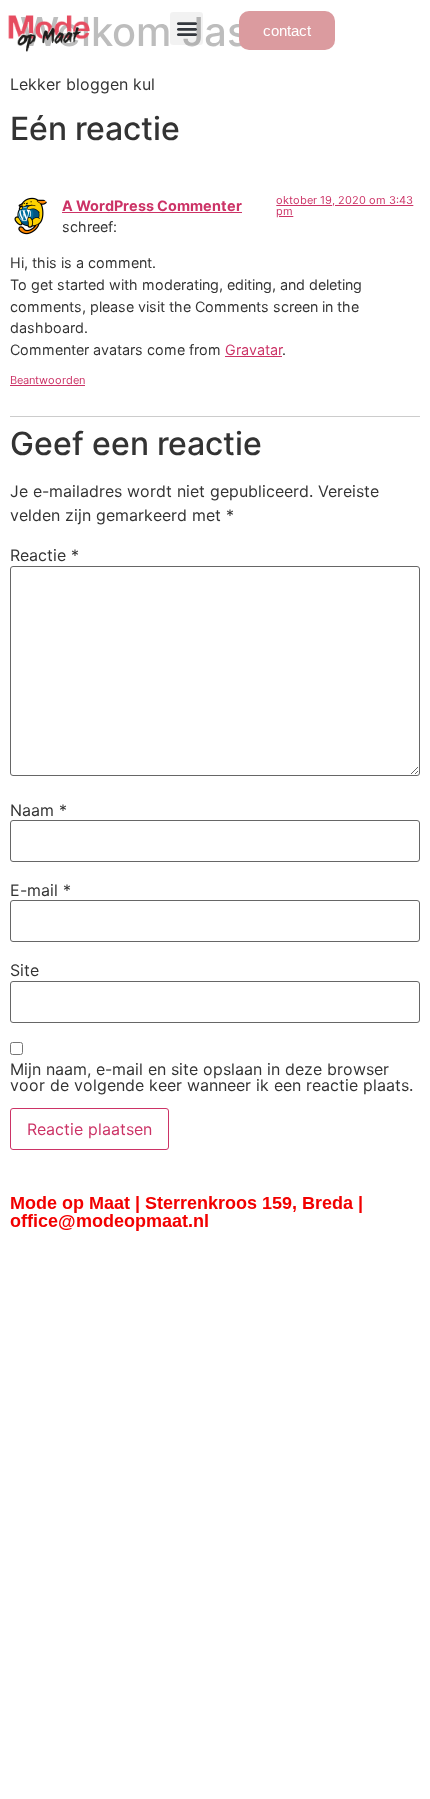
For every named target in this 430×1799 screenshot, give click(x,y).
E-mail (40, 890)
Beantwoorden (47, 380)
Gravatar (253, 349)
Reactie (44, 555)
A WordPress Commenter (152, 205)
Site (24, 970)
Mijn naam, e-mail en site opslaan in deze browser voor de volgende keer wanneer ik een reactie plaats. (211, 1077)
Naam (38, 810)
